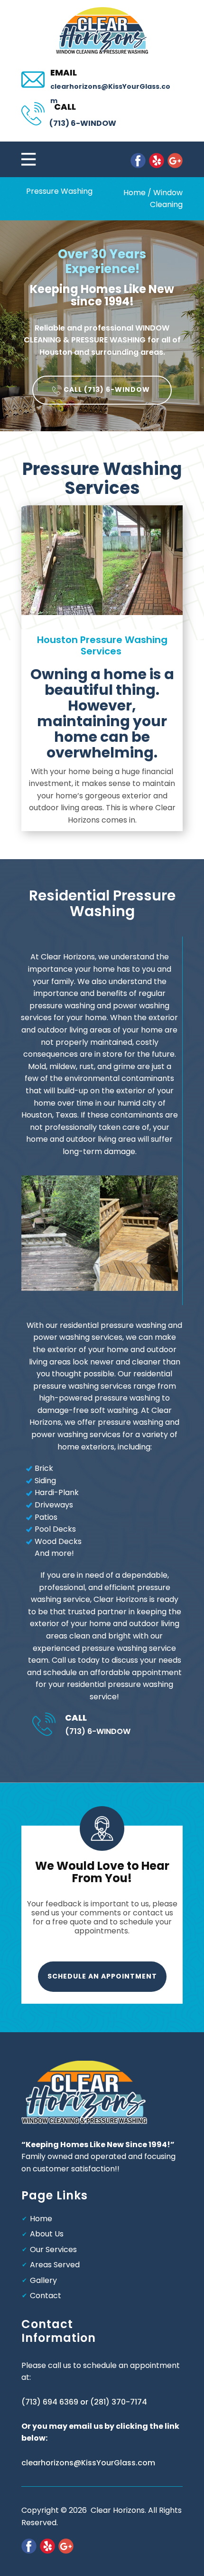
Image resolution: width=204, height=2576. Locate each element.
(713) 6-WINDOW (83, 123)
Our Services (53, 2249)
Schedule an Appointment (102, 1976)
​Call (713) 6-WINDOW (107, 389)
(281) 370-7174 (119, 2402)
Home (134, 193)
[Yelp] (157, 161)
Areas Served (55, 2265)
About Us (47, 2234)
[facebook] (138, 161)
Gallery (43, 2280)
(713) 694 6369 (50, 2402)
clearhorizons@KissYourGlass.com (88, 2463)
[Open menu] (73, 159)
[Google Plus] (175, 161)
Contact (46, 2296)
